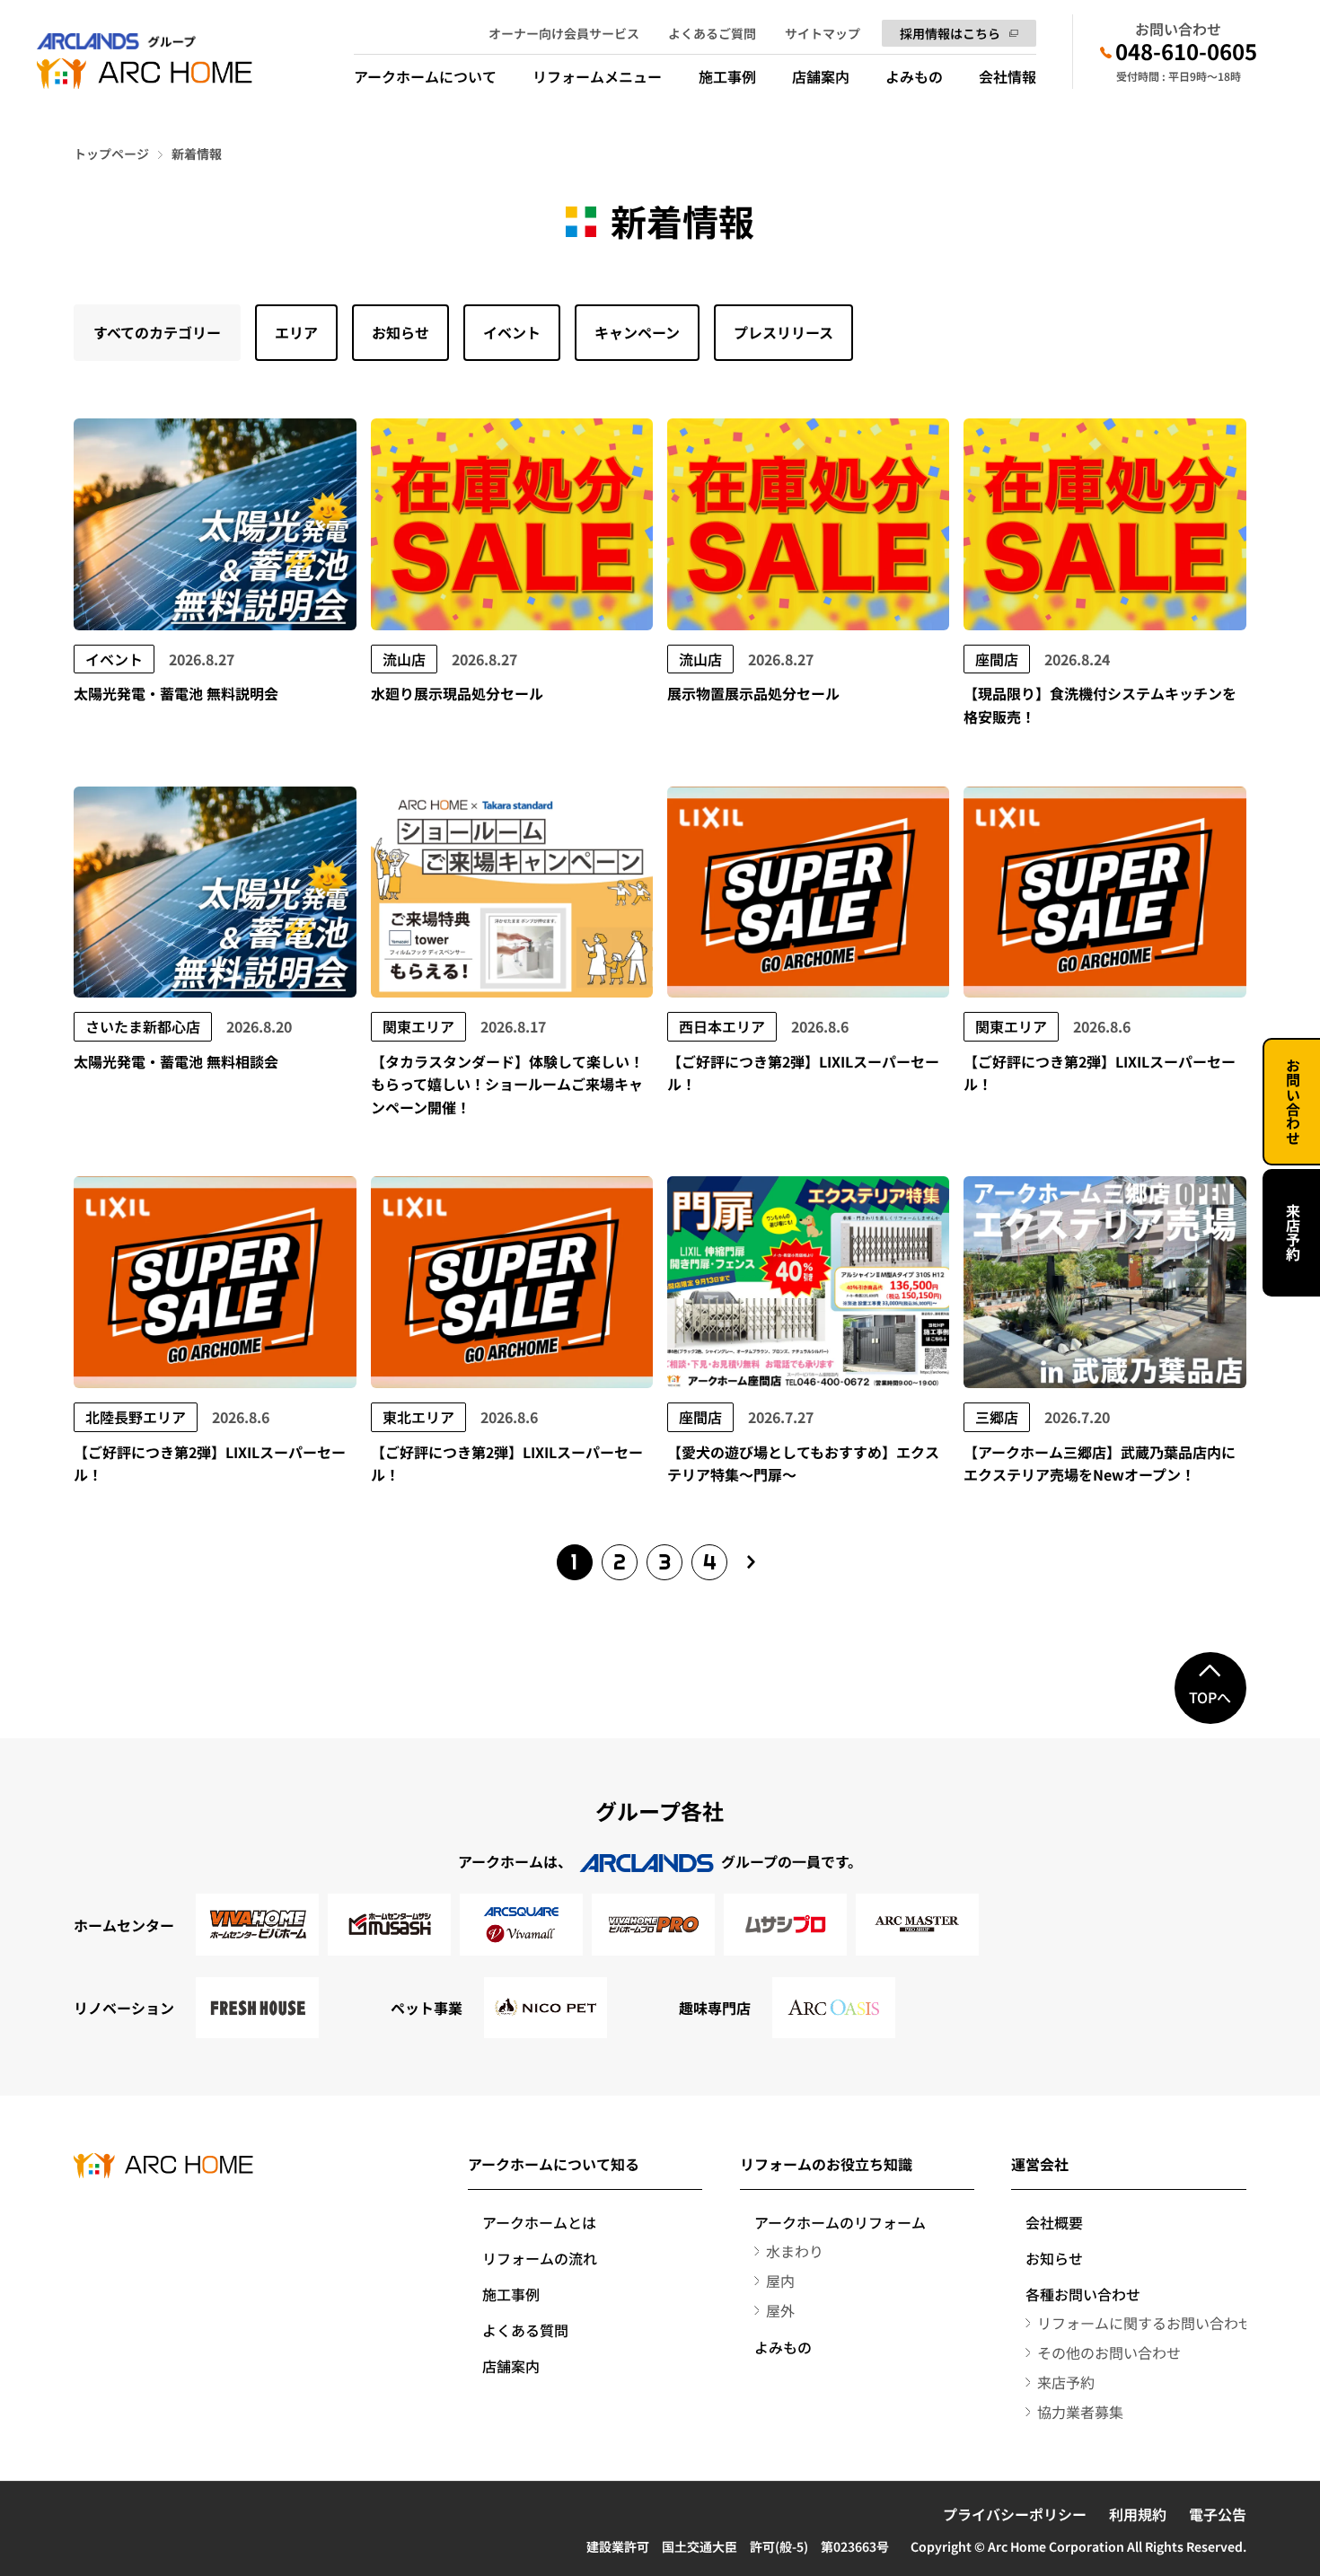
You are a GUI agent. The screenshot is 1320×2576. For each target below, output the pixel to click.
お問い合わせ (1293, 1102)
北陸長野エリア (136, 1417)
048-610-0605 (1186, 51)
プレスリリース (783, 332)
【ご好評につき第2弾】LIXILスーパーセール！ (803, 1073)
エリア (296, 332)
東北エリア (418, 1417)
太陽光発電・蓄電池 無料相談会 (176, 1061)
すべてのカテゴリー (157, 332)
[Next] (752, 1562)
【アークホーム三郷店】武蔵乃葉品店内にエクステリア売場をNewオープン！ (1100, 1464)
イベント (512, 332)
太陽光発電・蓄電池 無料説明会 (176, 693)
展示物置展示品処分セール (753, 693)
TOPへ (1210, 1697)
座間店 (997, 659)
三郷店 (997, 1417)
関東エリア (418, 1026)
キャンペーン (637, 332)
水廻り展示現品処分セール (457, 693)
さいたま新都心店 (143, 1026)
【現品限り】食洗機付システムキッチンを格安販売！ (1100, 705)
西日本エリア (722, 1026)
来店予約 (1293, 1233)
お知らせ (400, 332)
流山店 (404, 659)
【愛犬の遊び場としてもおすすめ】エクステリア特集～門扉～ (803, 1464)
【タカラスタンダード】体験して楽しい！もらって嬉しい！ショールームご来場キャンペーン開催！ (507, 1084)
